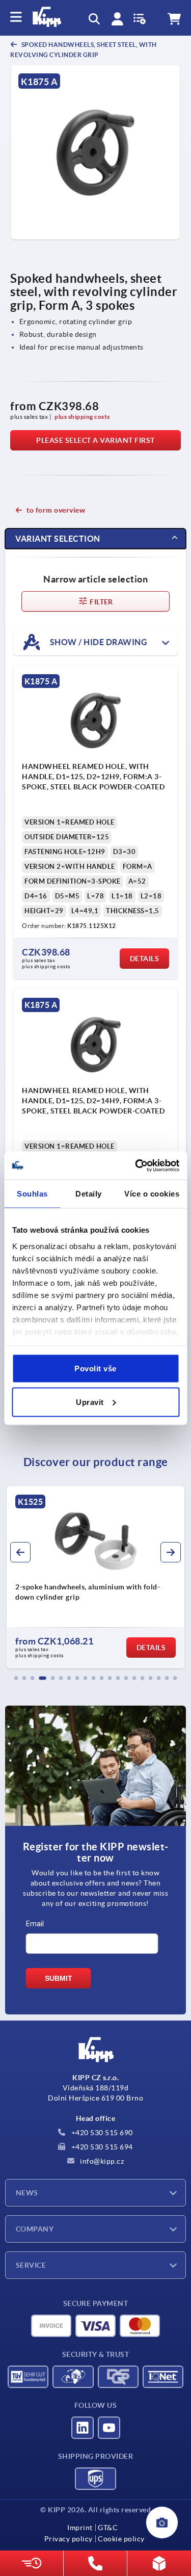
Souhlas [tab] (32, 1194)
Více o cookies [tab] (152, 1194)
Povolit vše (95, 1369)
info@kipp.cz (101, 2161)
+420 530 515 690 (101, 2133)
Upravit (90, 1402)
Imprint (80, 2528)
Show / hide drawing (98, 642)
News (27, 2193)
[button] (16, 1678)
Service (31, 2265)
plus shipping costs (82, 417)
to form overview (56, 510)
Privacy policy (69, 2539)
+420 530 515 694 (101, 2147)
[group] (95, 1577)
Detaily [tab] (89, 1194)
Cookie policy (121, 2539)
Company (35, 2229)
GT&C (108, 2528)
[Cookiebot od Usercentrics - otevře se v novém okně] (136, 1165)
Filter (101, 602)
